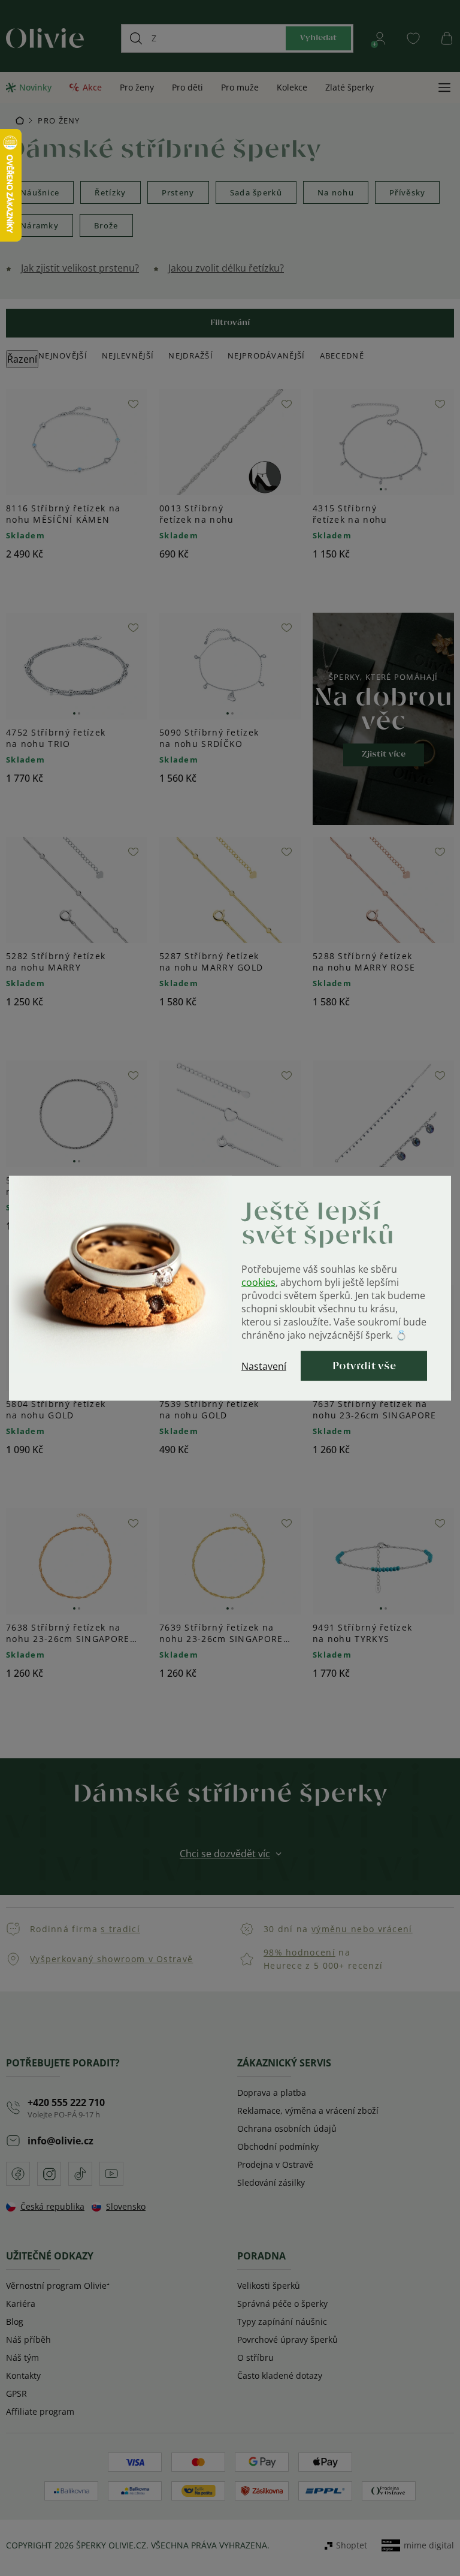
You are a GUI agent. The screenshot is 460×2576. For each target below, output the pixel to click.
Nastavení (264, 1366)
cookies (258, 1282)
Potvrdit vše (364, 1366)
